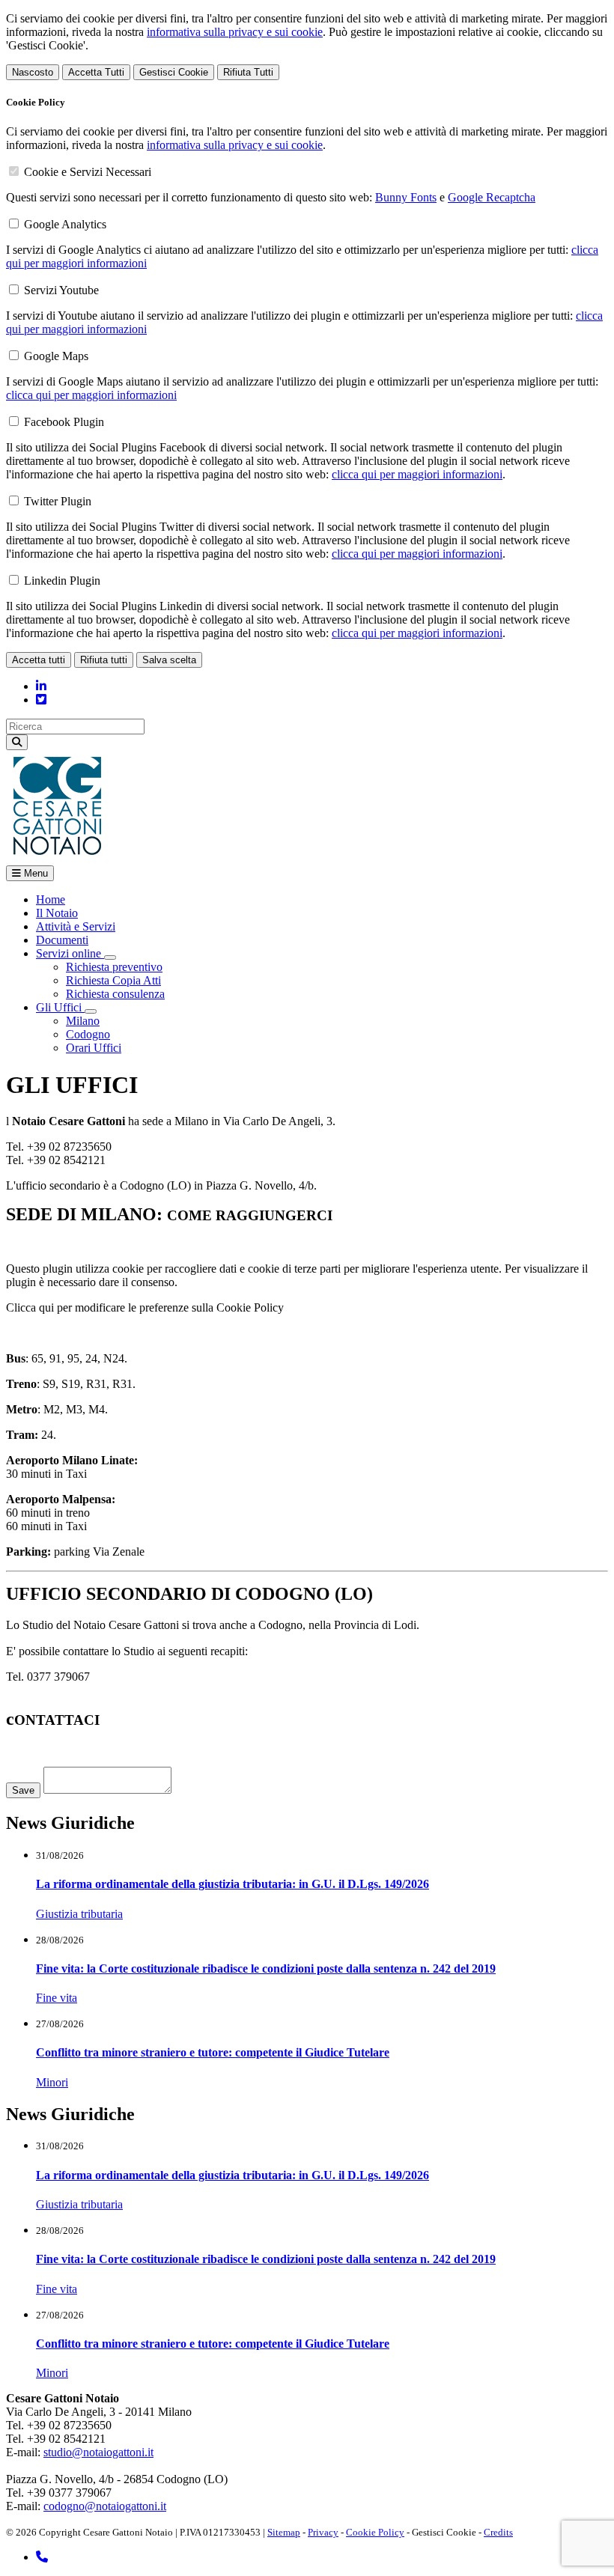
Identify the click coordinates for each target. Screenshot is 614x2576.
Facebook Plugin (64, 422)
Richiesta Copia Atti (113, 980)
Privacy (323, 2532)
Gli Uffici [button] (60, 1007)
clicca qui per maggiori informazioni (91, 395)
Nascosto (33, 72)
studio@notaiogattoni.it (98, 2452)
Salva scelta (169, 660)
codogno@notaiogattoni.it (105, 2506)
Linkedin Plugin (62, 581)
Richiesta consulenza (115, 994)
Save (23, 1790)
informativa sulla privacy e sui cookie (235, 32)
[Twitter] (41, 700)
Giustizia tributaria (79, 1914)
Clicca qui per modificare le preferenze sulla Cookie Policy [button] (145, 1307)
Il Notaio (57, 913)
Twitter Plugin (58, 501)
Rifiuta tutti (104, 660)
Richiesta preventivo (114, 967)
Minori (52, 2082)
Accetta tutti (39, 660)
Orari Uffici (94, 1048)
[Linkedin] (41, 686)
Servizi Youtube (61, 290)
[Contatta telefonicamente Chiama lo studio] (42, 2557)
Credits (498, 2532)
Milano (83, 1021)
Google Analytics (65, 224)
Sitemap (284, 2532)
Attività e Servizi (76, 926)
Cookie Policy (375, 2532)
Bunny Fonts (406, 197)
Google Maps (56, 356)
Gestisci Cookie (174, 72)
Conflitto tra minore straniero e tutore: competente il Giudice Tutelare (213, 2052)
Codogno (88, 1034)
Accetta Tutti (96, 72)
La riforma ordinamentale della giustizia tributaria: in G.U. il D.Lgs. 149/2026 (232, 1884)
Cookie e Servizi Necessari (88, 172)
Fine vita (57, 1998)
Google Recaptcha (492, 197)
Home (51, 899)
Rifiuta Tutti (248, 72)
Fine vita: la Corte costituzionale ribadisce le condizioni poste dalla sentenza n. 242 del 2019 (266, 1968)
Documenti (62, 940)
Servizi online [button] (70, 953)
